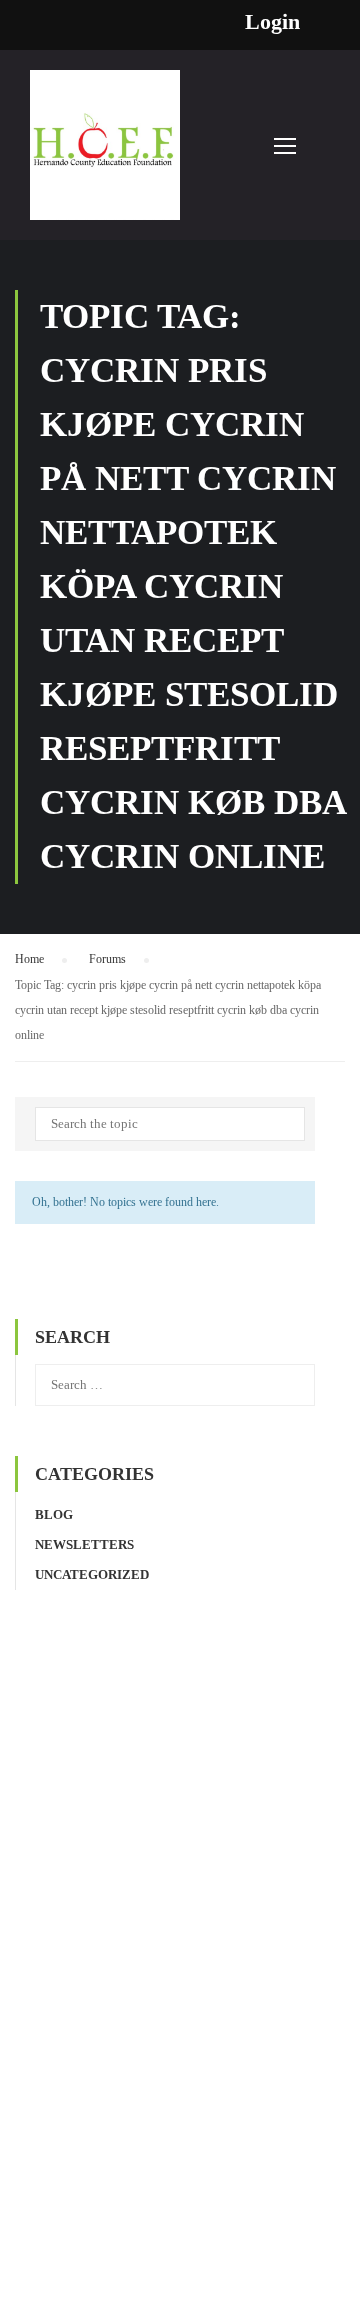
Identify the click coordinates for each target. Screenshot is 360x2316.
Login (272, 22)
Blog (54, 1514)
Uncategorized (92, 1574)
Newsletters (84, 1544)
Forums (107, 959)
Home (29, 959)
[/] (105, 155)
